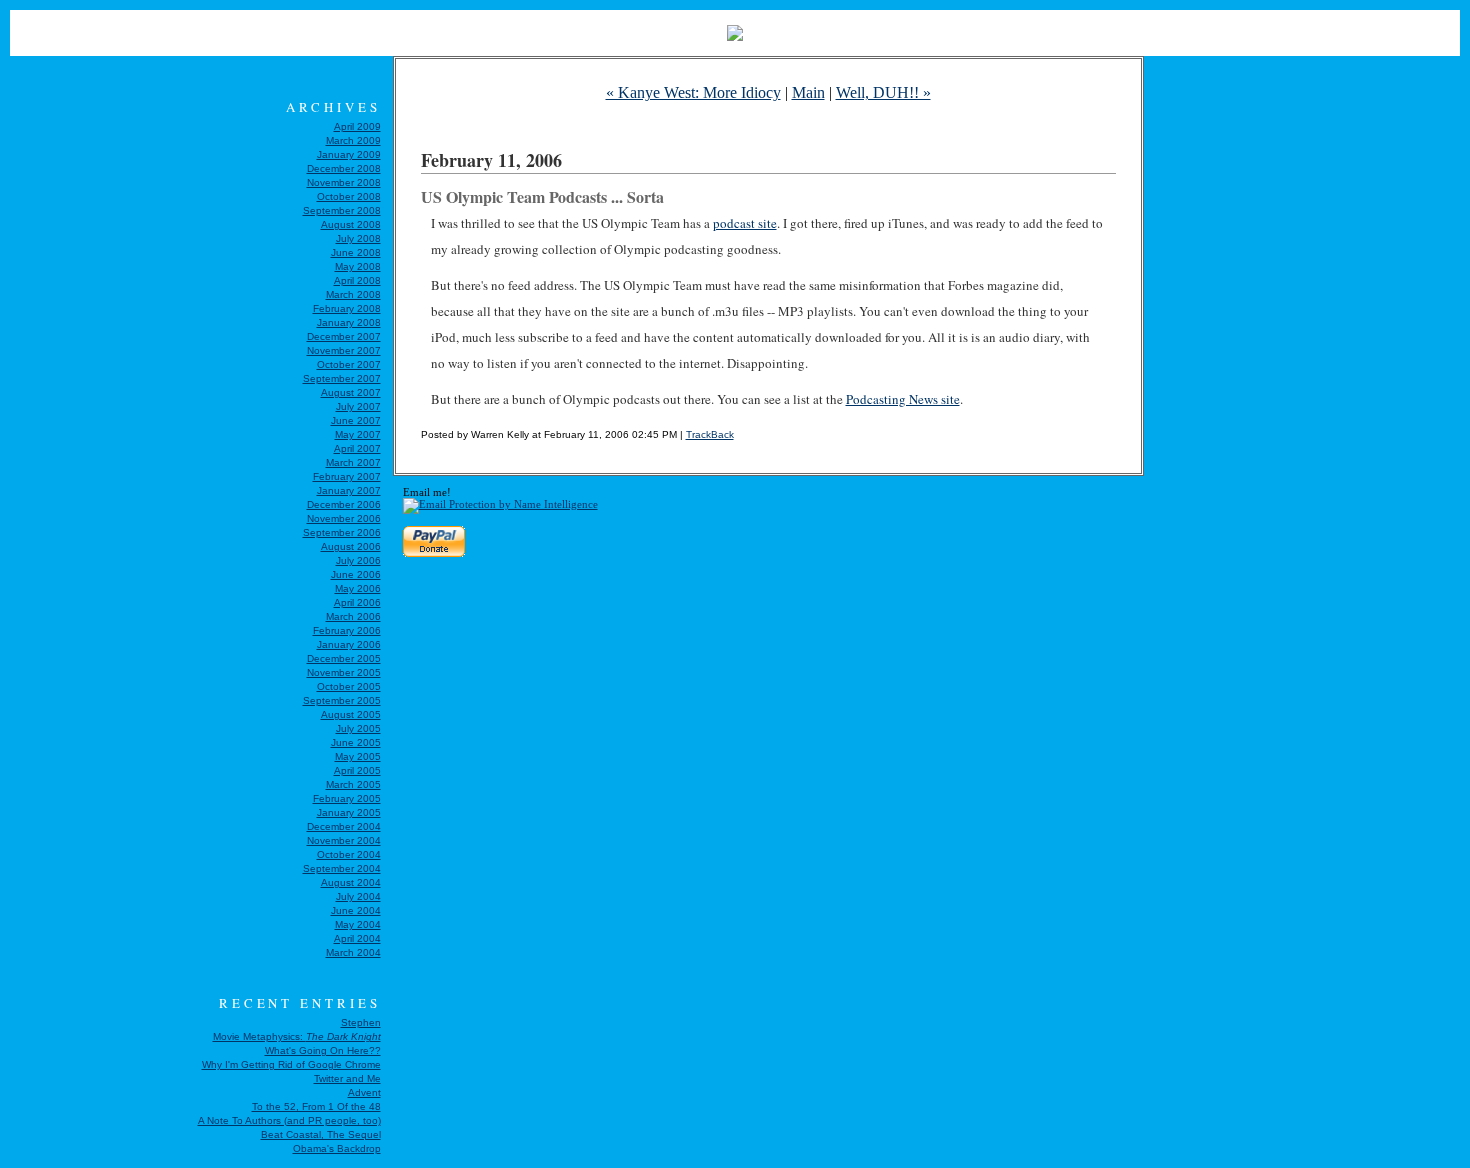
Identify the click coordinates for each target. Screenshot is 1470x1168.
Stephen (361, 1022)
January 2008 (349, 322)
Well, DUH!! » (883, 92)
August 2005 (351, 714)
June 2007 (356, 420)
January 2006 (349, 644)
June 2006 (356, 574)
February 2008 (347, 308)
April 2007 (357, 448)
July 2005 (358, 728)
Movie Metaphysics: (297, 1036)
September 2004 (342, 868)
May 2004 (358, 924)
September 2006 (342, 532)
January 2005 (349, 812)
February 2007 (347, 476)
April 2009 (357, 126)
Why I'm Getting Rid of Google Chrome (291, 1064)
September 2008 (342, 210)
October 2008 (349, 196)
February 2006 (347, 630)
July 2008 (358, 238)
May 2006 (358, 588)
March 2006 (353, 616)
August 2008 (351, 224)
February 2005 (347, 798)
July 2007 (358, 406)
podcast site (745, 223)
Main (808, 92)
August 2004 (351, 882)
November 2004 (344, 840)
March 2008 (353, 294)
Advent (364, 1092)
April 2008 (357, 280)
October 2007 (349, 364)
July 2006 (358, 560)
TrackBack (710, 434)
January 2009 (349, 154)
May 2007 (358, 434)
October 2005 (349, 686)
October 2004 (349, 854)
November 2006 (344, 518)
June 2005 (356, 742)
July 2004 (358, 896)
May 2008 (358, 266)
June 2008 (356, 252)
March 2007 (353, 462)
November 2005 (344, 672)
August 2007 (351, 392)
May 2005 (358, 756)
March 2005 (353, 784)
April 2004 (357, 938)
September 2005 (342, 700)
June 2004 (356, 910)
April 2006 (357, 602)
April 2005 (357, 770)
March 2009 (353, 140)
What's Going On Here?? (323, 1050)
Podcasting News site (903, 399)
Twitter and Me (347, 1078)
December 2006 (344, 504)
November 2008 (344, 182)
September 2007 (342, 378)
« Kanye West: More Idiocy (693, 92)
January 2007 (349, 490)
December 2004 (344, 826)
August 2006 (351, 546)
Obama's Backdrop (337, 1148)
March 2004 (353, 952)
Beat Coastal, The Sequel (321, 1134)
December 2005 (344, 658)
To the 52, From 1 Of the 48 (316, 1106)
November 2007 (344, 350)
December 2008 (344, 168)
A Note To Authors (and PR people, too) (289, 1120)
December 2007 (344, 336)
